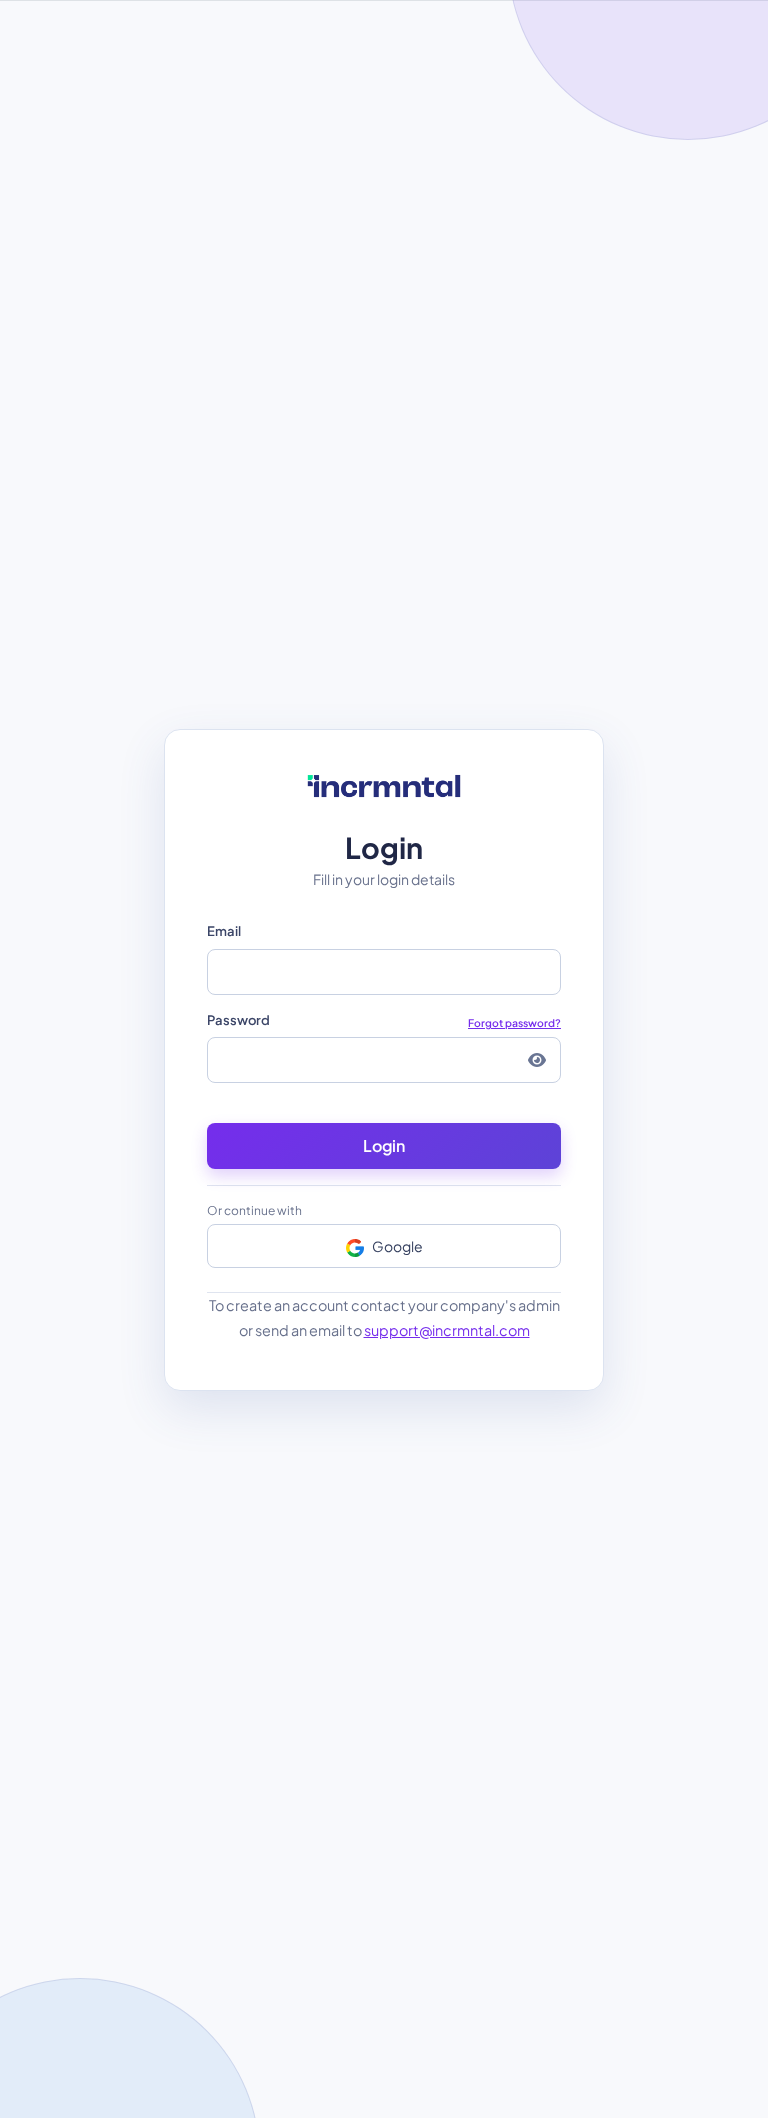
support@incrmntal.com (447, 1330)
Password (384, 1020)
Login (384, 1145)
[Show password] (537, 1060)
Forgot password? (514, 1022)
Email (224, 931)
